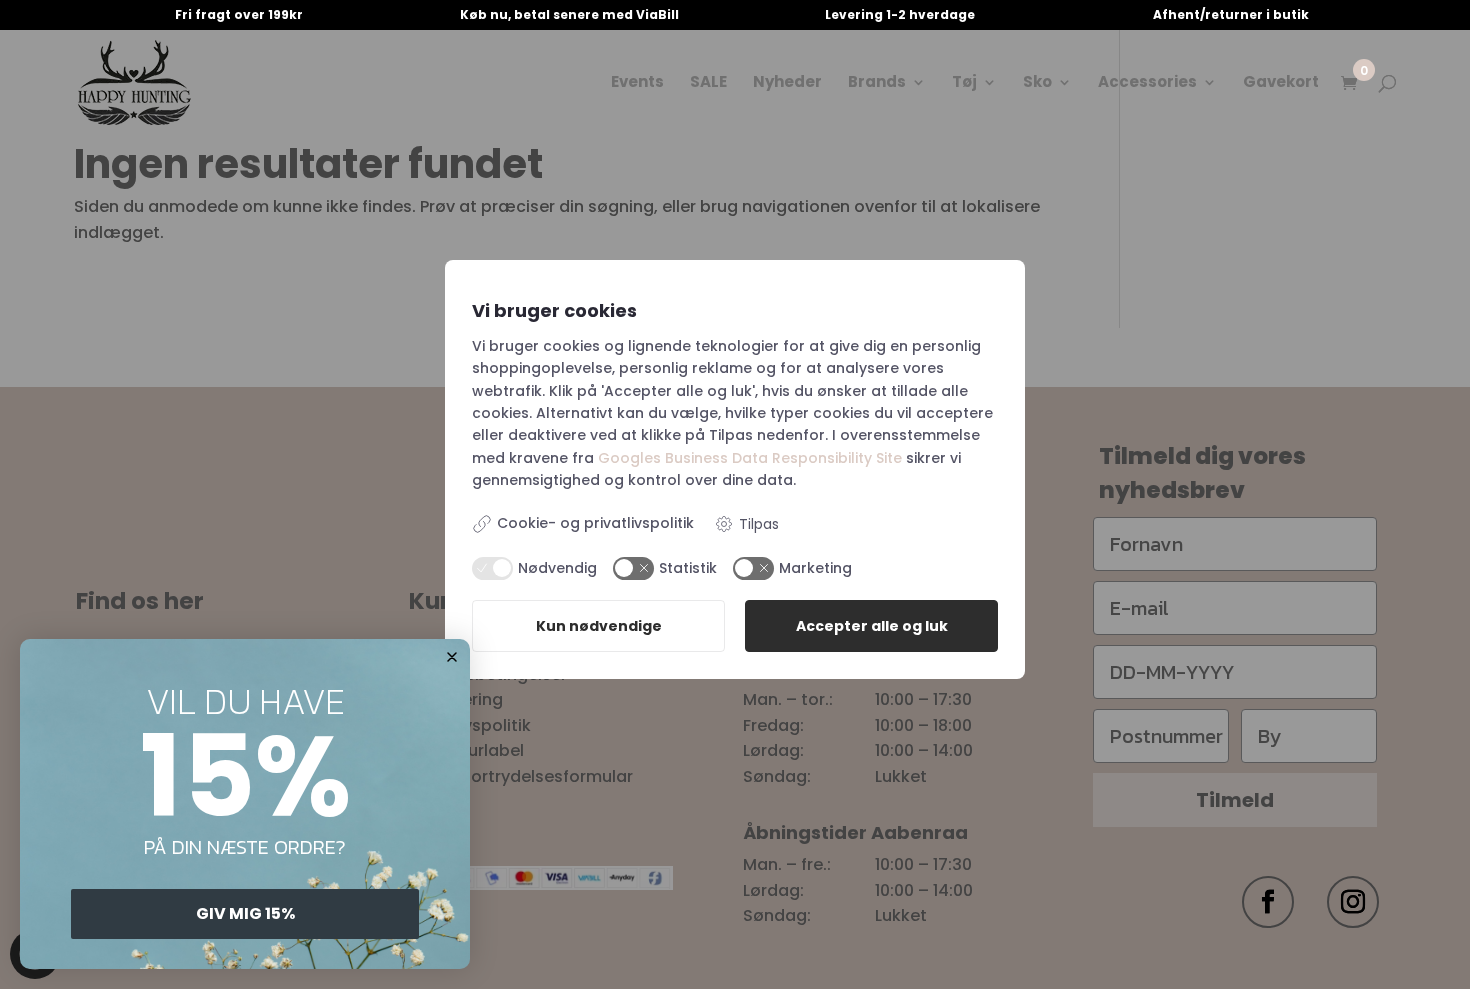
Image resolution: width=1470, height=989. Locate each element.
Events (637, 83)
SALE (708, 83)
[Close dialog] (452, 657)
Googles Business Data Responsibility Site (750, 458)
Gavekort (1281, 83)
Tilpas (759, 524)
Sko (1037, 83)
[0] (1349, 84)
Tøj (964, 83)
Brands (877, 83)
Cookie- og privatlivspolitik (595, 523)
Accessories (1147, 83)
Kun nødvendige (599, 626)
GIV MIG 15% (245, 913)
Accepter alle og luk (872, 626)
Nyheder (787, 83)
